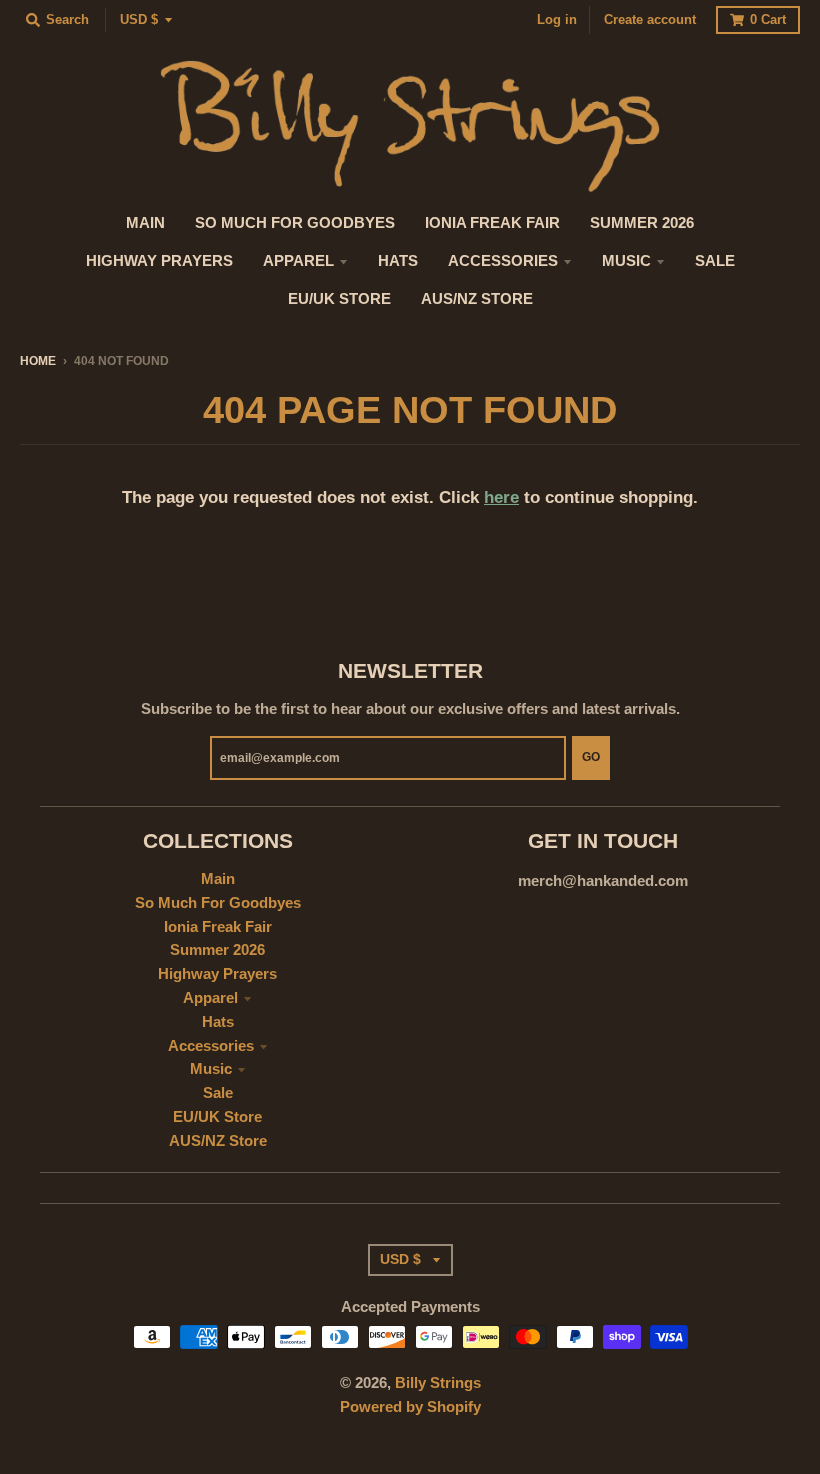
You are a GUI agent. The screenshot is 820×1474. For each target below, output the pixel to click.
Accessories (211, 1046)
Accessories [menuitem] (503, 261)
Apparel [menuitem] (298, 261)
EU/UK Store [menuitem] (339, 299)
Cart (768, 19)
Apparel (210, 998)
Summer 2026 (217, 950)
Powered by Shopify (410, 1407)
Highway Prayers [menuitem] (159, 261)
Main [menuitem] (145, 223)
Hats (218, 1022)
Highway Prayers (217, 974)
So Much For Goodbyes (218, 903)
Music (211, 1069)
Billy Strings (438, 1383)
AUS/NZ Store (218, 1141)
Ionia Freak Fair (218, 927)
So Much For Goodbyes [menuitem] (295, 223)
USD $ (139, 19)
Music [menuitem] (626, 261)
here (501, 497)
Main (218, 879)
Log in (557, 19)
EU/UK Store (217, 1117)
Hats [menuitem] (398, 261)
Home (38, 360)
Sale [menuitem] (715, 261)
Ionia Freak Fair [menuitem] (492, 223)
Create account (650, 19)
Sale (218, 1093)
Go (591, 756)
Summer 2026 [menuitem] (642, 223)
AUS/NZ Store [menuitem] (477, 299)
